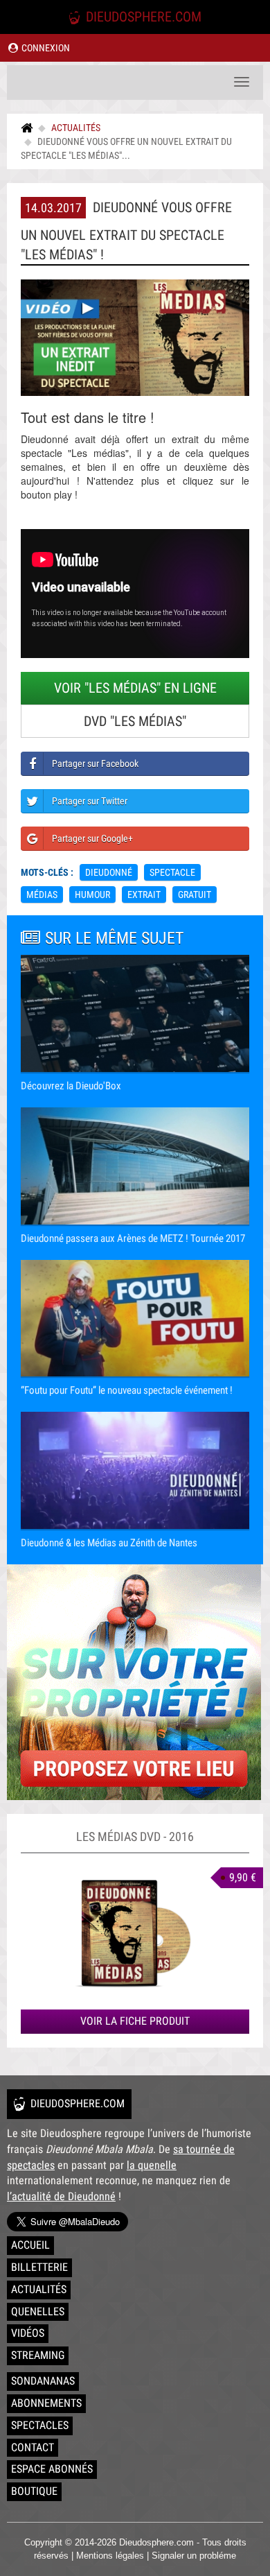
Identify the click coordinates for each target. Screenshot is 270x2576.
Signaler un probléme (194, 2556)
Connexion (45, 48)
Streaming (38, 2355)
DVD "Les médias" (135, 721)
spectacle (172, 872)
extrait (144, 894)
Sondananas (43, 2381)
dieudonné (109, 872)
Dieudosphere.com (142, 17)
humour (92, 894)
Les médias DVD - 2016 (135, 1836)
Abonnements (46, 2403)
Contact (33, 2447)
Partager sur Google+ (92, 838)
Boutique (34, 2491)
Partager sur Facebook (95, 763)
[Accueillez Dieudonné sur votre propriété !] (135, 1682)
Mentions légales (110, 2556)
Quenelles (38, 2311)
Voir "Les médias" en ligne (135, 688)
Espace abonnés (52, 2469)
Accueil (30, 2245)
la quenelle (152, 2165)
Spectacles (40, 2425)
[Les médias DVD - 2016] (135, 1931)
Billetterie (39, 2267)
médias (42, 894)
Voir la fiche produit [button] (135, 2021)
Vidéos (28, 2333)
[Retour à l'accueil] (27, 128)
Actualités (76, 128)
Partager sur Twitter (90, 801)
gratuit (195, 894)
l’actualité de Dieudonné (61, 2196)
